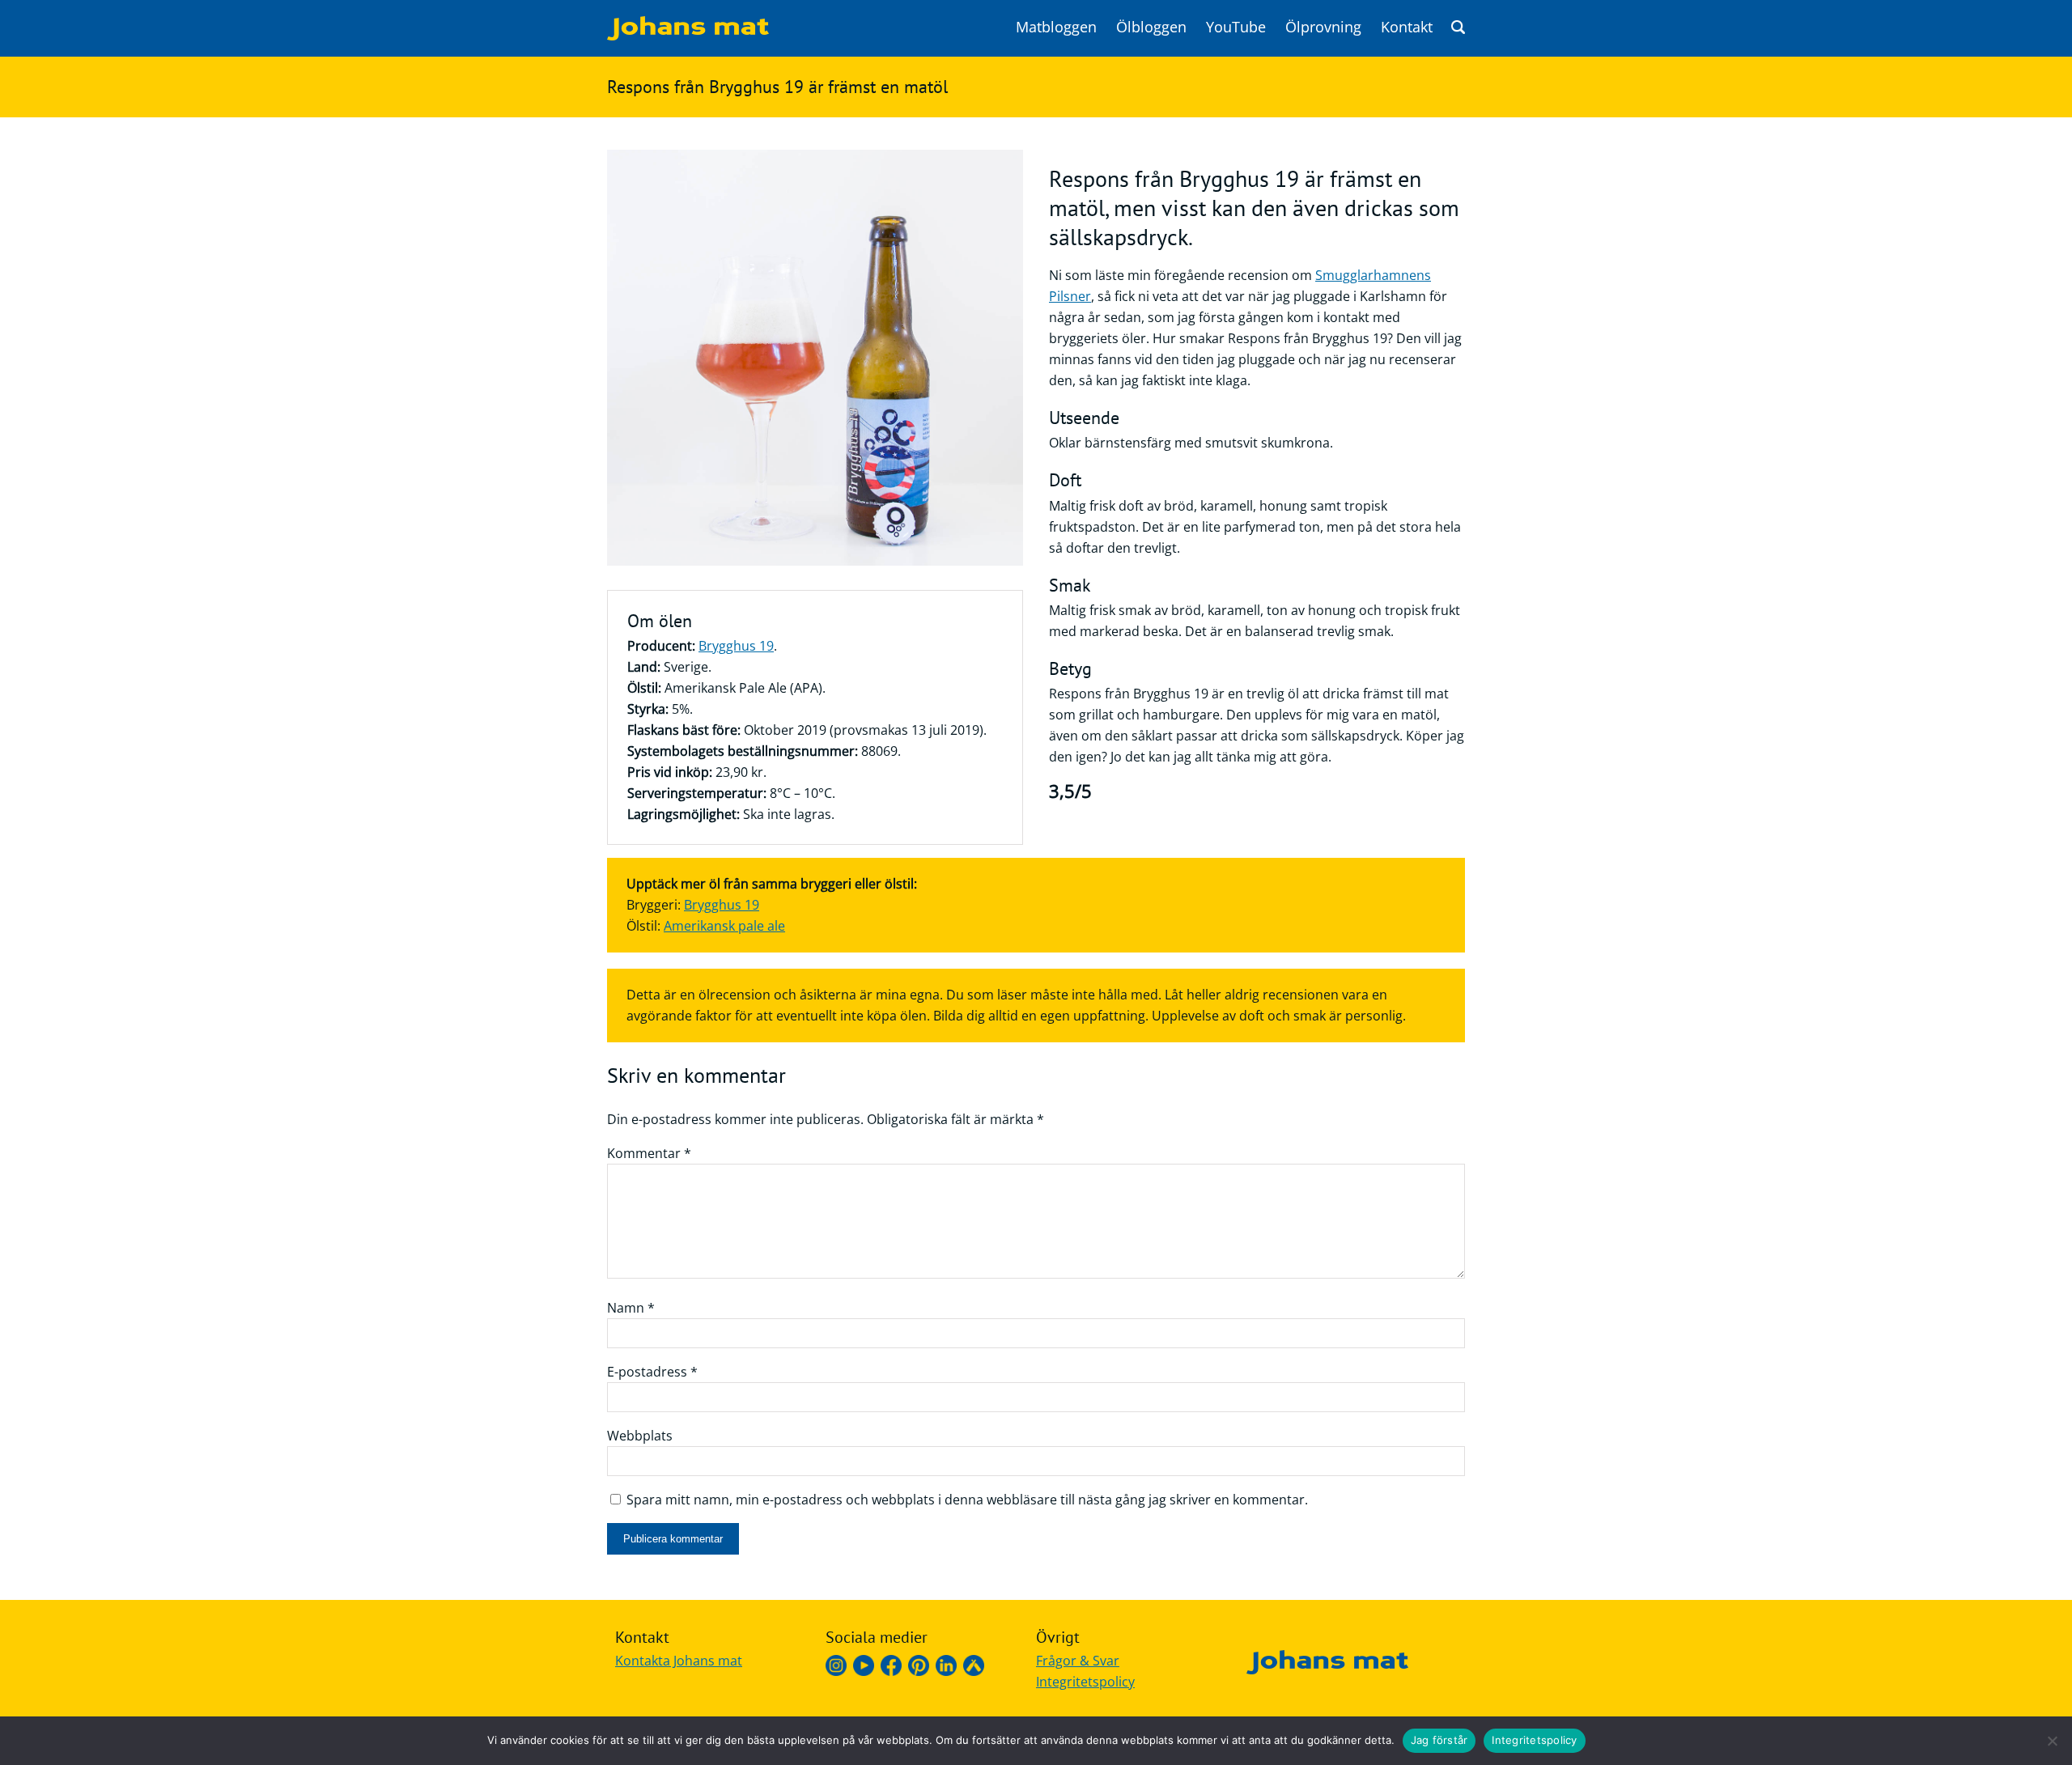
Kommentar (649, 1153)
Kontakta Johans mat (679, 1661)
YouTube (1236, 27)
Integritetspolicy (1085, 1682)
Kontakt (1407, 27)
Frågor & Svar (1078, 1661)
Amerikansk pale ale (724, 926)
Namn (631, 1308)
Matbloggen (1056, 27)
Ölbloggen (1151, 27)
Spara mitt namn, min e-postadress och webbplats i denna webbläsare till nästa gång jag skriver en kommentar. (967, 1500)
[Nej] (2052, 1741)
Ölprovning (1323, 27)
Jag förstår (1439, 1740)
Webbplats (640, 1436)
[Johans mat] (688, 36)
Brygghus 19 (736, 646)
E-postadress (652, 1372)
